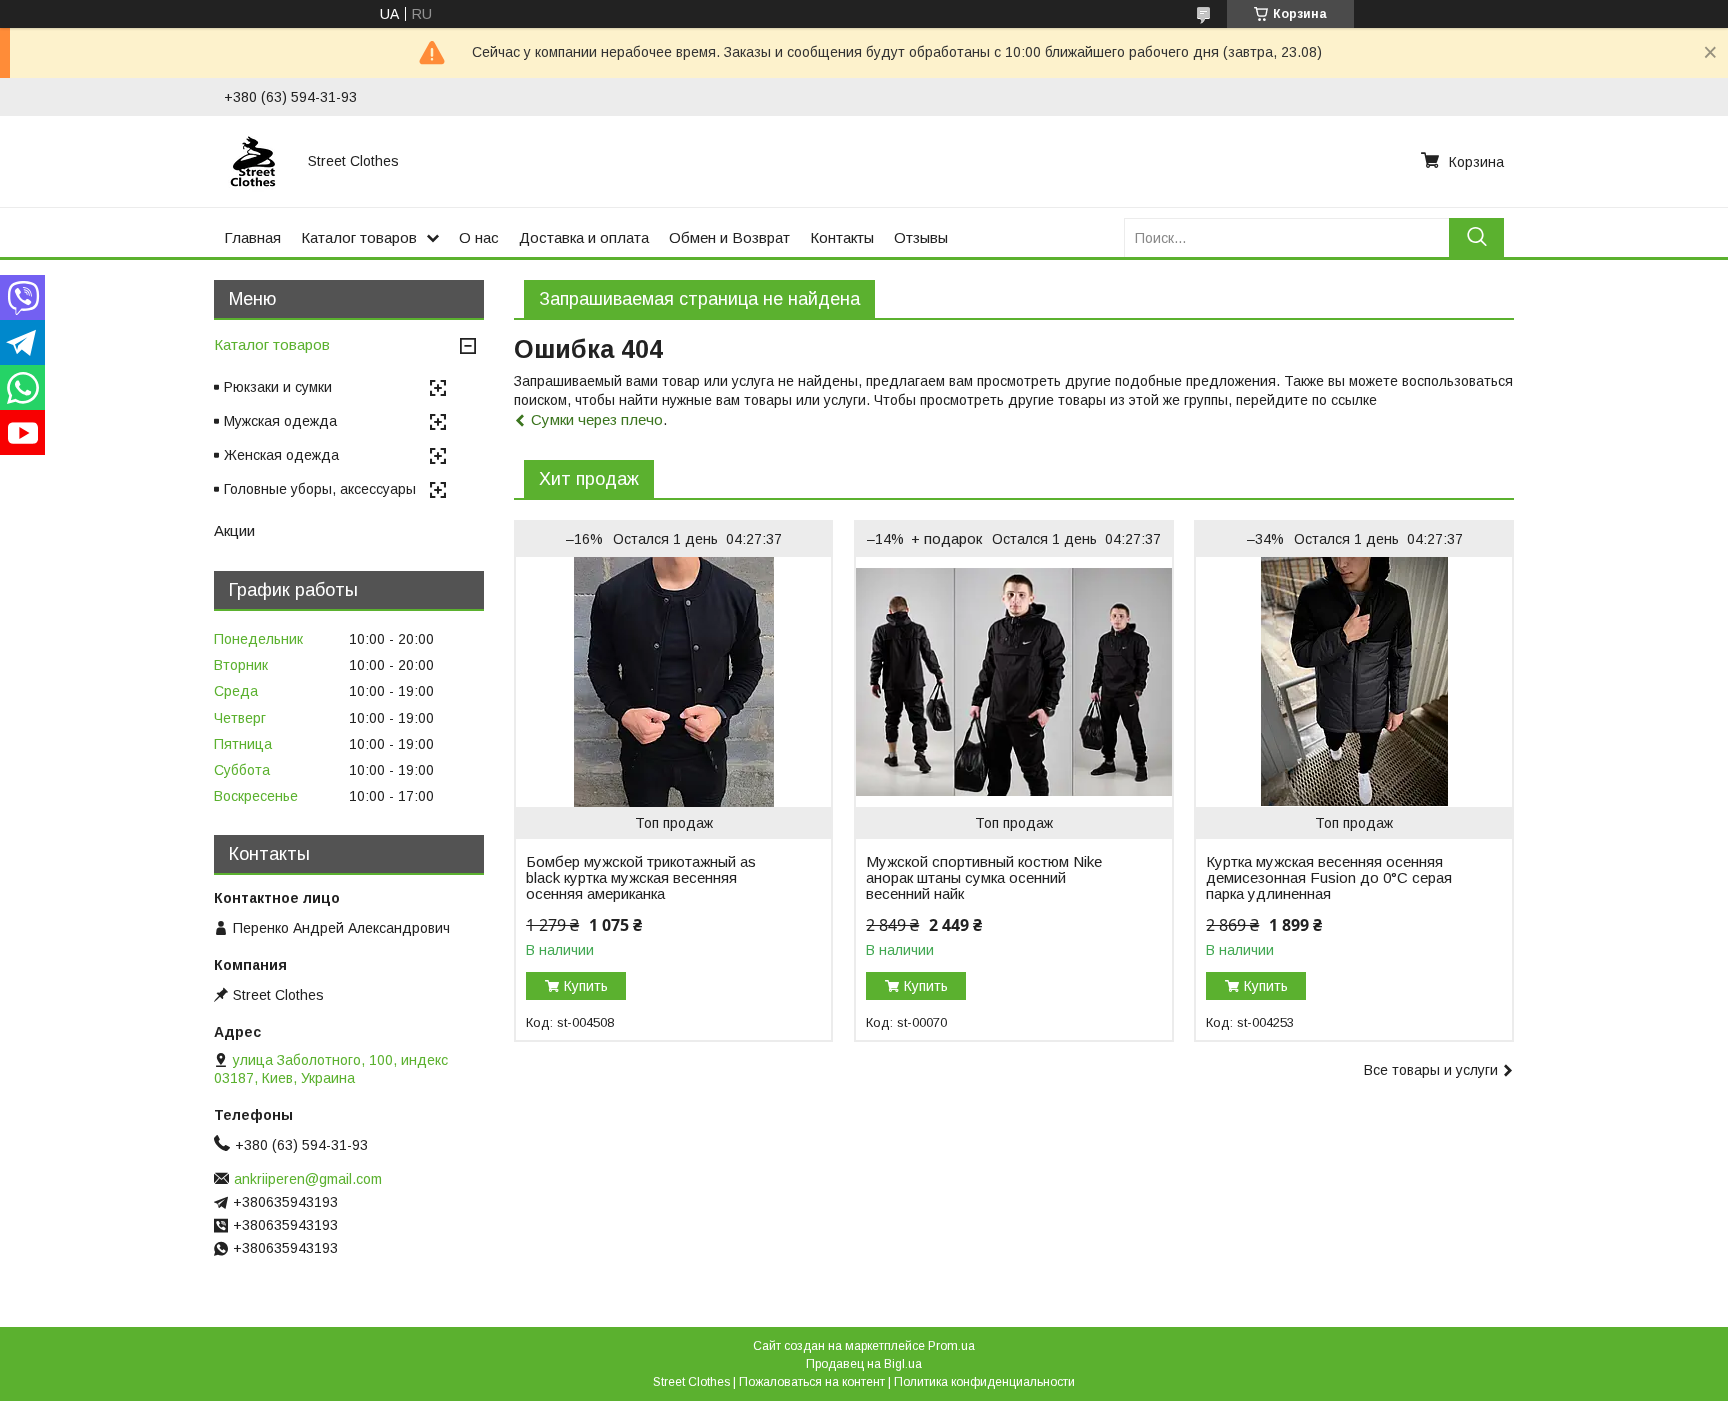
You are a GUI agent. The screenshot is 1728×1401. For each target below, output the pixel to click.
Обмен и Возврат (729, 237)
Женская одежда (281, 455)
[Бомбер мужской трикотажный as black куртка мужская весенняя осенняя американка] (673, 682)
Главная (252, 237)
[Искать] (1476, 237)
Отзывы (921, 237)
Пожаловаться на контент (812, 1382)
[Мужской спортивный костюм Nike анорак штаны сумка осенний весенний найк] (1013, 682)
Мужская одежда (280, 421)
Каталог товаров (359, 237)
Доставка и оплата (584, 237)
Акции (234, 530)
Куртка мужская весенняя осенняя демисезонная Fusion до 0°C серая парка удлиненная (1329, 878)
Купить (586, 986)
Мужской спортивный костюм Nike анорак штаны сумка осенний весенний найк (984, 878)
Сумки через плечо (597, 419)
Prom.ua (951, 1346)
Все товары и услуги (1431, 1070)
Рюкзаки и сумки (278, 387)
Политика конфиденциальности (984, 1382)
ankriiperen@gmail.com (308, 1179)
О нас (479, 237)
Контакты (842, 237)
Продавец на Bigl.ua (864, 1364)
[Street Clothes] (254, 161)
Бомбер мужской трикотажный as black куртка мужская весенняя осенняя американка (641, 878)
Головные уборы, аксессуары (320, 489)
